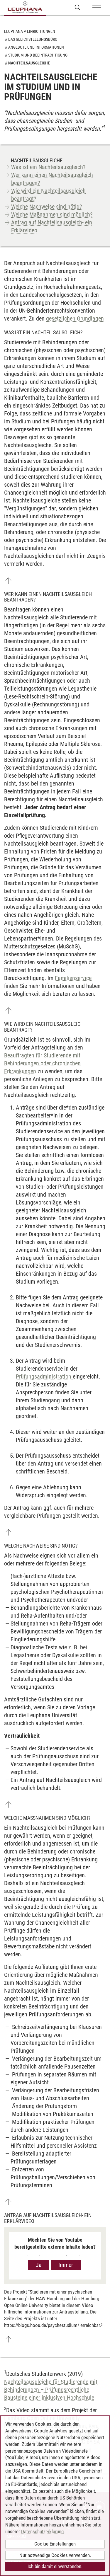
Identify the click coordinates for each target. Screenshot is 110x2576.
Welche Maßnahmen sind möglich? (52, 214)
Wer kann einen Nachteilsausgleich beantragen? (52, 179)
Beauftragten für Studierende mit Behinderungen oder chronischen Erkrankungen (42, 1063)
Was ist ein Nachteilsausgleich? (48, 167)
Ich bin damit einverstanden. (55, 2566)
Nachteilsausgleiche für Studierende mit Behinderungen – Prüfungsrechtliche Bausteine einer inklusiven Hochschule (51, 2390)
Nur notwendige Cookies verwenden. (55, 2555)
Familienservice (73, 978)
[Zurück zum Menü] (8, 581)
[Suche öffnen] (78, 7)
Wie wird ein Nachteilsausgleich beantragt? (48, 195)
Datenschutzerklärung (42, 2531)
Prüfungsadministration (44, 1376)
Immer (66, 2265)
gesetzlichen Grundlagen (75, 318)
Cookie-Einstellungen (55, 2544)
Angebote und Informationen (36, 47)
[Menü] (97, 8)
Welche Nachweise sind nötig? (46, 207)
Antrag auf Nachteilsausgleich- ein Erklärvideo (52, 226)
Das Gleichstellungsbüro (33, 39)
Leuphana (13, 31)
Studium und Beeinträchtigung (38, 55)
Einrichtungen (41, 31)
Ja (39, 2265)
